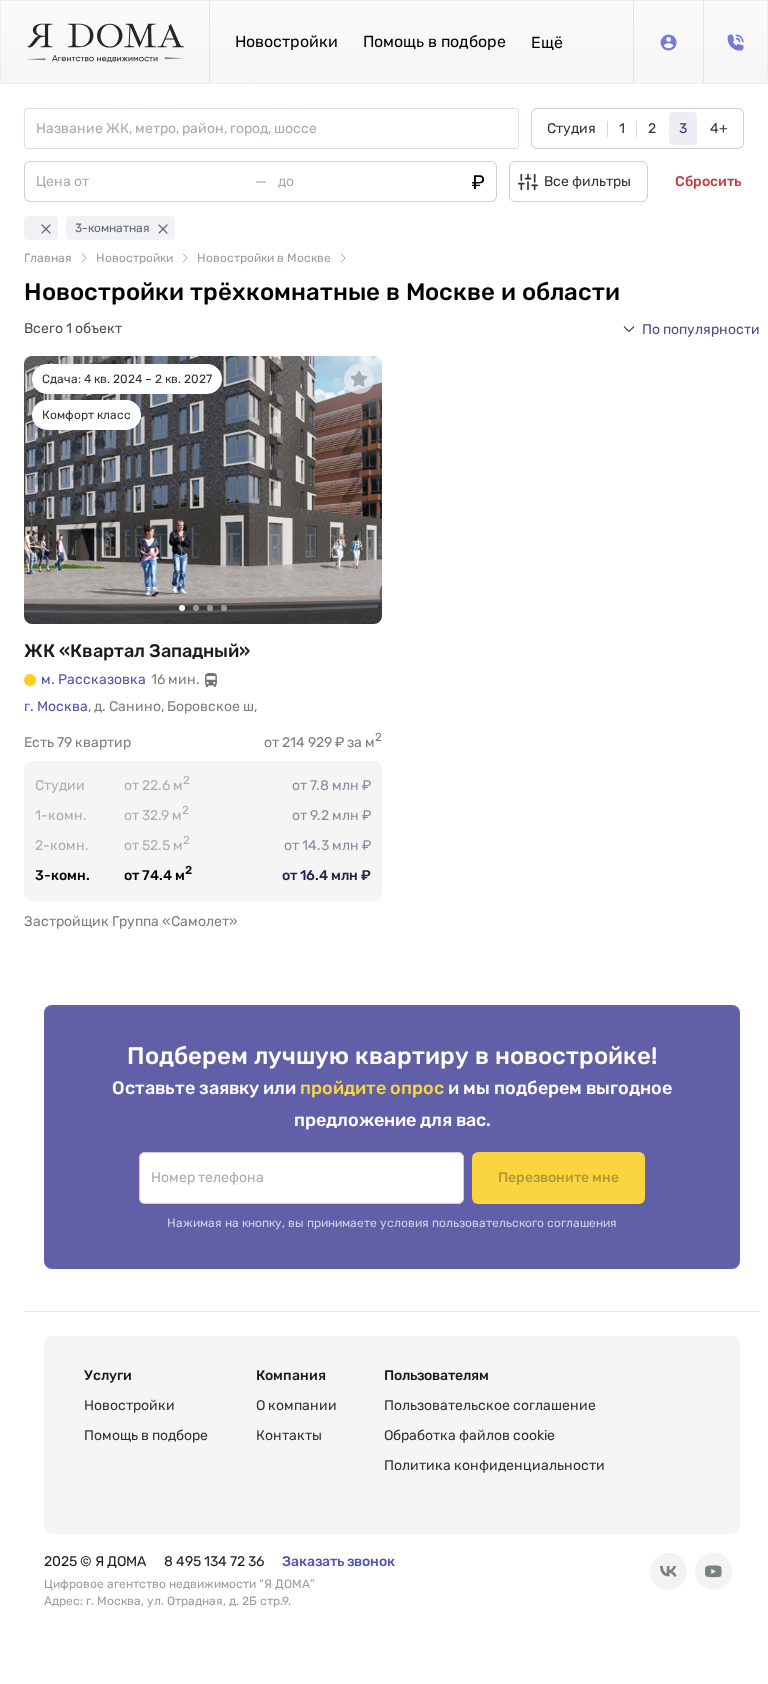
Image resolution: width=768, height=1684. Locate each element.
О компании (296, 1405)
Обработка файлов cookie (469, 1435)
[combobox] (277, 128)
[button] (547, 42)
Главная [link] (48, 258)
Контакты (289, 1435)
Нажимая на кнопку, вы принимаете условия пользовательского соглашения (392, 1223)
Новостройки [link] (134, 258)
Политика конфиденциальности (494, 1465)
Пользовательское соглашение (490, 1405)
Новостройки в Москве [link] (264, 258)
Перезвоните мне (558, 1177)
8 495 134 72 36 (214, 1561)
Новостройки (286, 41)
